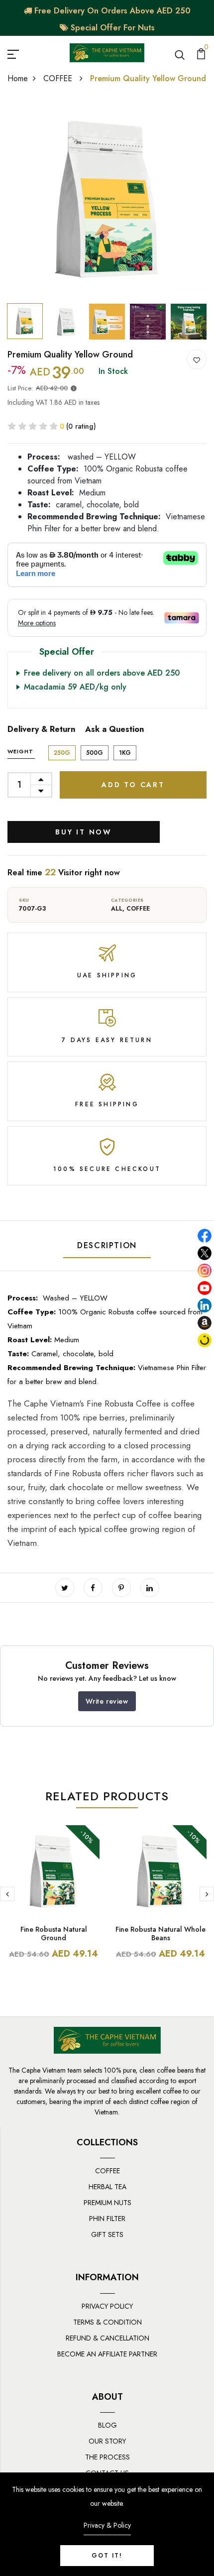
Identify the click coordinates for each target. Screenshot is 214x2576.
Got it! (107, 2556)
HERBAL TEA (107, 2187)
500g (95, 753)
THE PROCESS (107, 2457)
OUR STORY (107, 2441)
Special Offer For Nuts (111, 28)
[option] (107, 199)
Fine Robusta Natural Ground (54, 1933)
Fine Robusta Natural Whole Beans (160, 1933)
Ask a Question (114, 729)
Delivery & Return (41, 729)
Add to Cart (133, 785)
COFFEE (59, 78)
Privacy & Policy (107, 2525)
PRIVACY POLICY (107, 2306)
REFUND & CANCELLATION (107, 2338)
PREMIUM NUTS (107, 2203)
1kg (125, 753)
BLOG (107, 2425)
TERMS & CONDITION (107, 2322)
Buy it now (84, 832)
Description (107, 1245)
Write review (107, 1701)
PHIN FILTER (107, 2219)
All (117, 909)
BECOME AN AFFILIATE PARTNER (107, 2354)
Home (18, 78)
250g (62, 753)
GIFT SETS (107, 2234)
